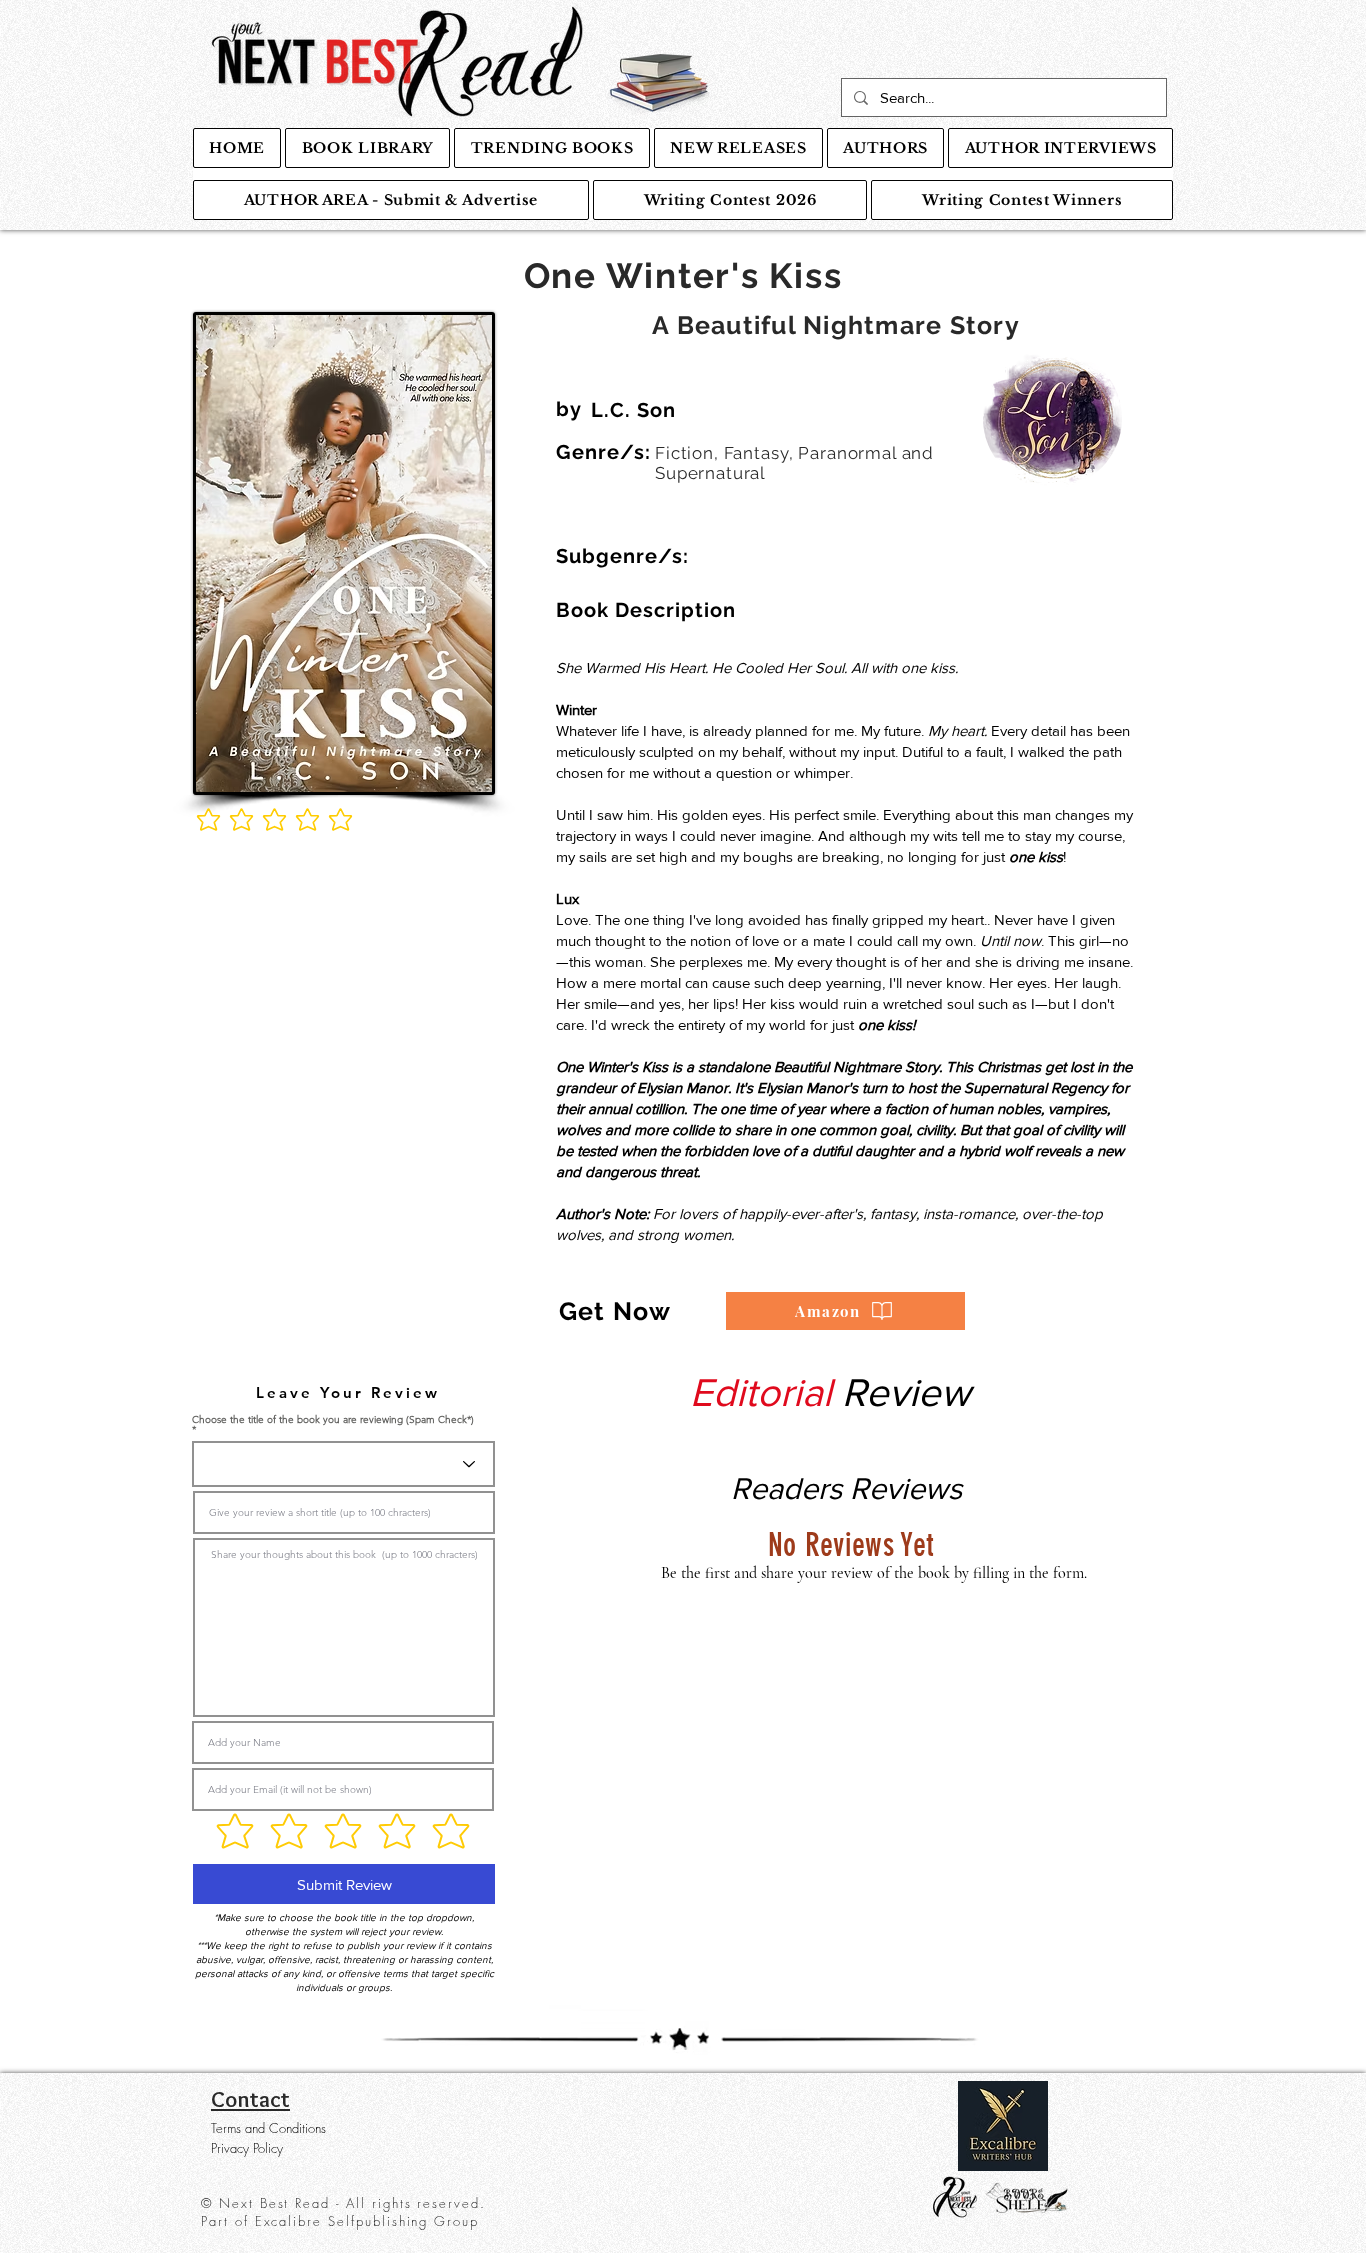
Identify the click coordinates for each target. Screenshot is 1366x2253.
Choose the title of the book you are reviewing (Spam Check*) (333, 1420)
